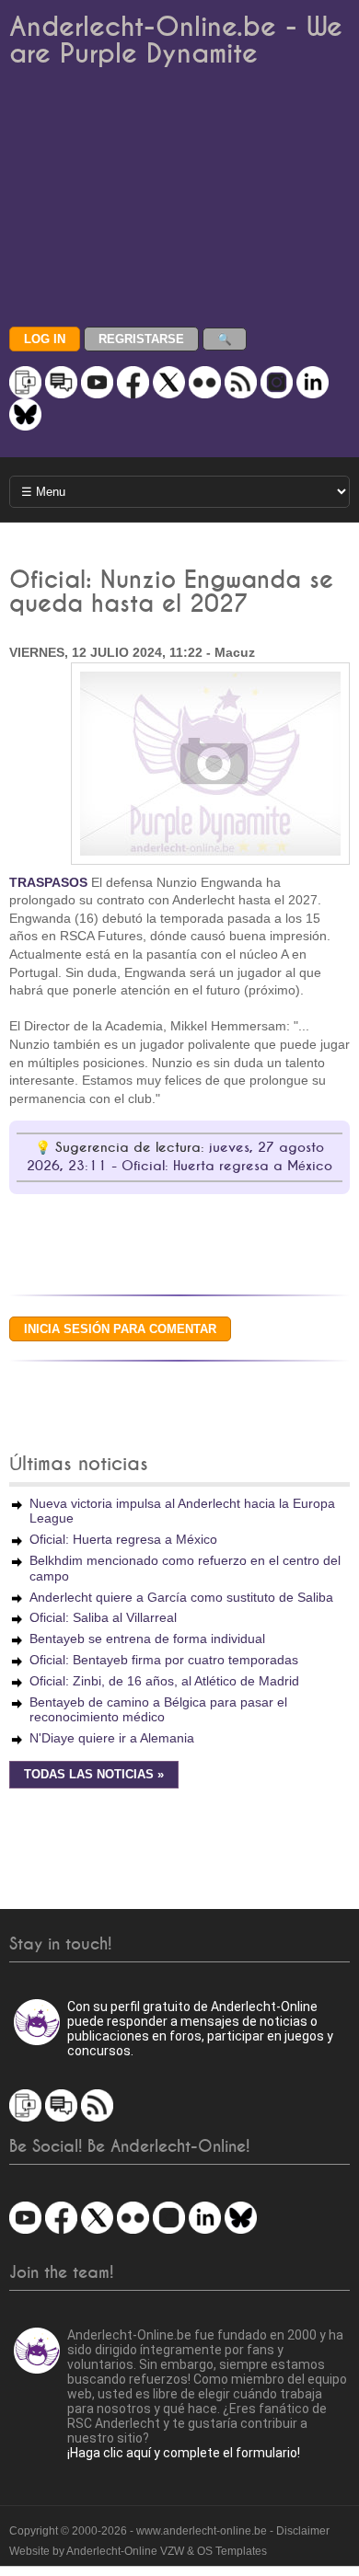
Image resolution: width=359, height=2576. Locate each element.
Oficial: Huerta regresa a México (123, 1539)
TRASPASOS (48, 882)
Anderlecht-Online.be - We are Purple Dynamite (176, 40)
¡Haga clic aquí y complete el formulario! (184, 2453)
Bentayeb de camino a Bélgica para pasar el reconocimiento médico (158, 1710)
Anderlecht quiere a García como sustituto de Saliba (181, 1597)
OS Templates (232, 2551)
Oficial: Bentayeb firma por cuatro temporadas (164, 1660)
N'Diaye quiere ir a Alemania (112, 1738)
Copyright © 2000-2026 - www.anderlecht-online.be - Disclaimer (169, 2531)
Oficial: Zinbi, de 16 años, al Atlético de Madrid (164, 1681)
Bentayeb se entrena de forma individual (147, 1639)
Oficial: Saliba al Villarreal (103, 1617)
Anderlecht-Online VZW (125, 2551)
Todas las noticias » (94, 1775)
